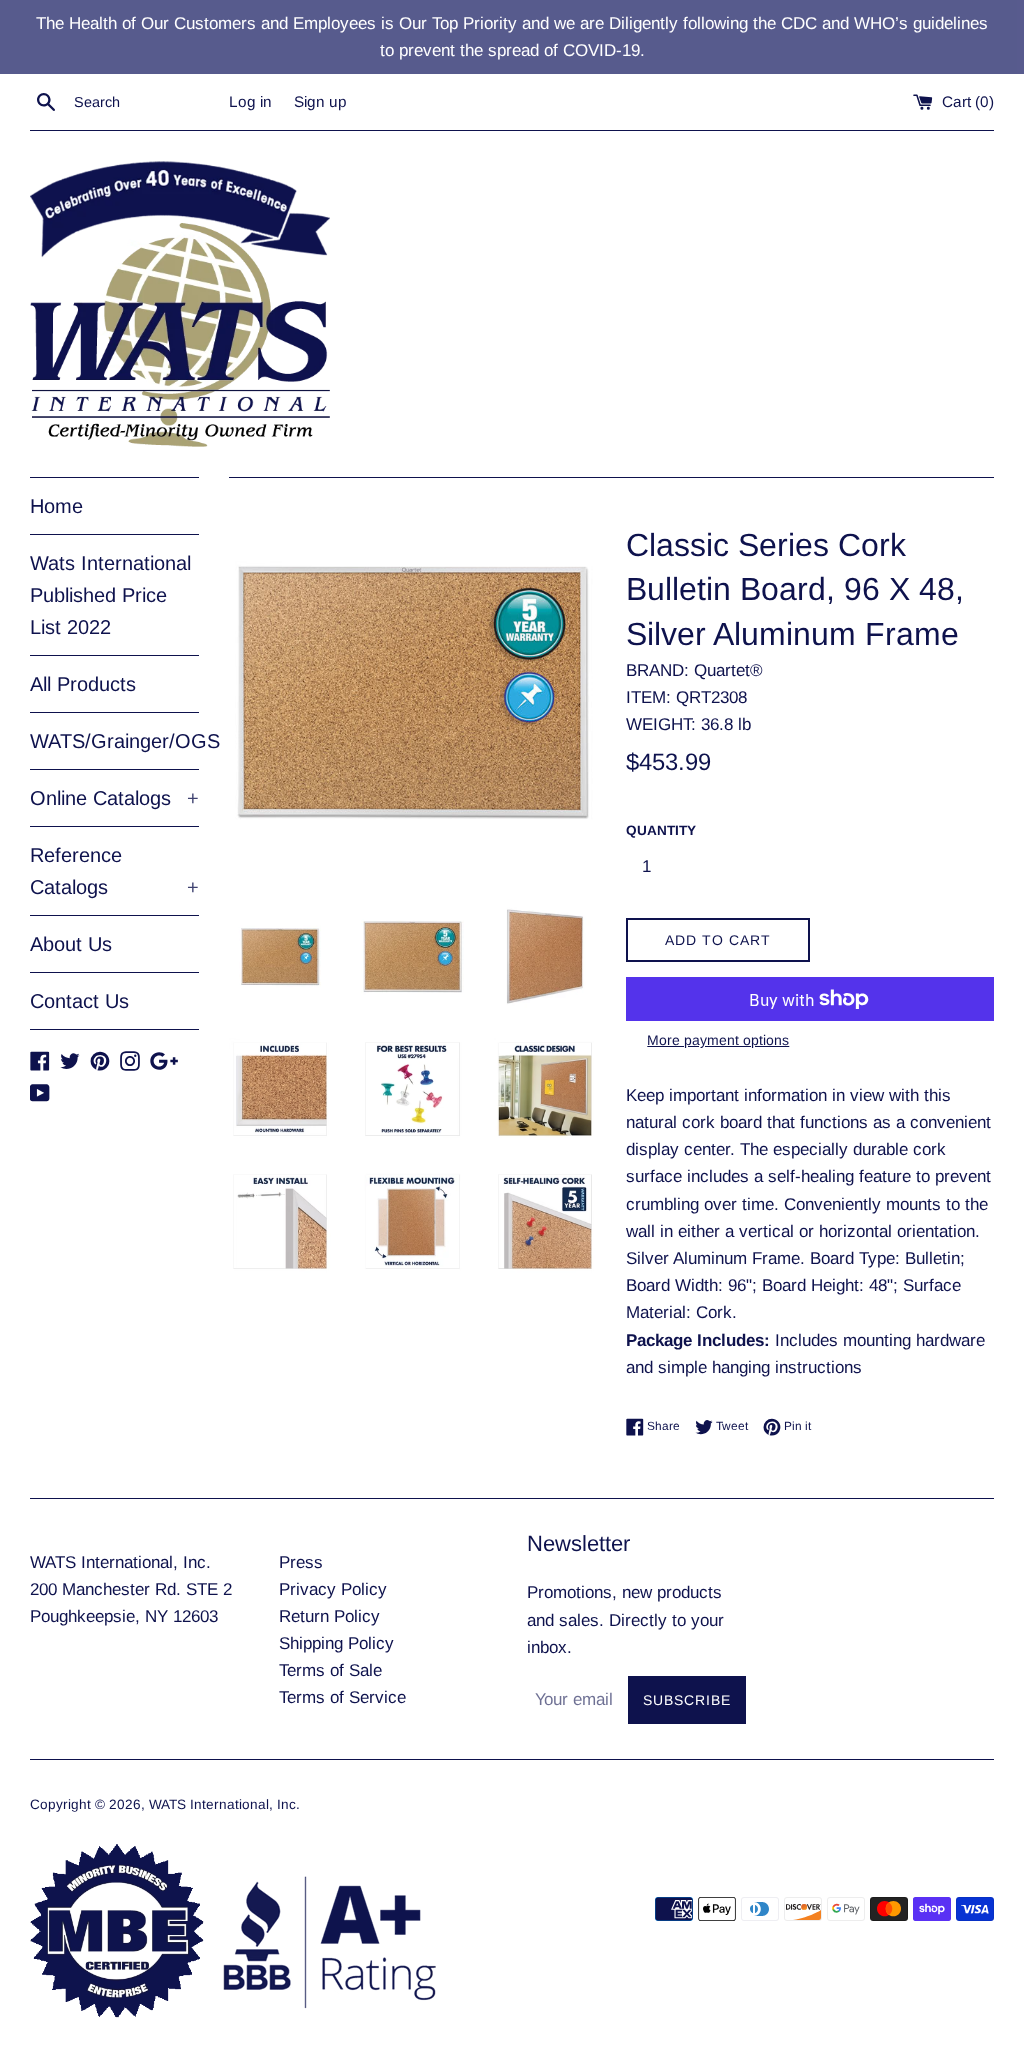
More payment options (718, 1040)
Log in (250, 101)
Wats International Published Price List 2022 (110, 595)
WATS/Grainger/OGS (114, 741)
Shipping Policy (336, 1643)
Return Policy (329, 1616)
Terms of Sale (330, 1670)
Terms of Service (342, 1697)
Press (301, 1562)
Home (56, 506)
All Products (83, 684)
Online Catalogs (114, 798)
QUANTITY (661, 830)
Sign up (320, 101)
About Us (71, 944)
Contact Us (79, 1001)
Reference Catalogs (114, 871)
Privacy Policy (333, 1589)
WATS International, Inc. (224, 1804)
